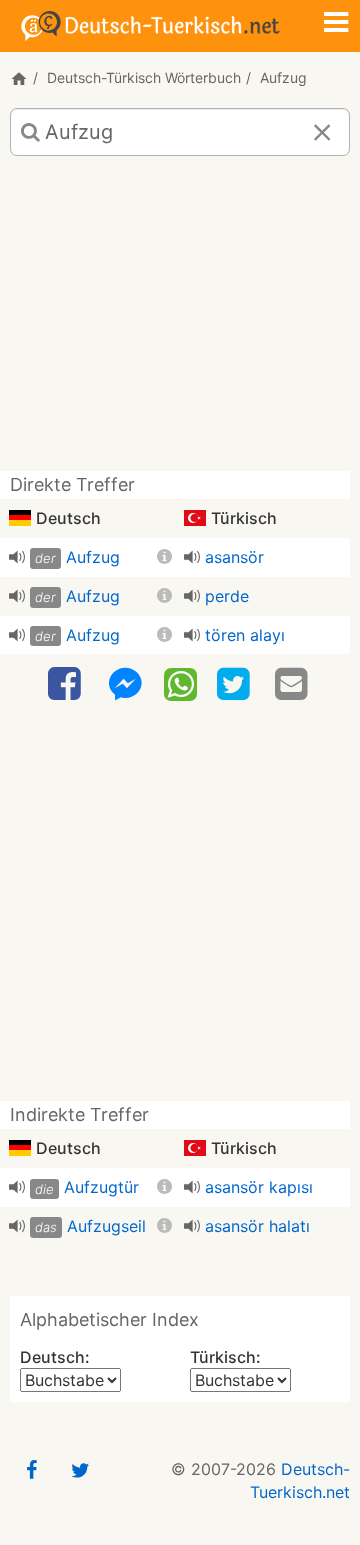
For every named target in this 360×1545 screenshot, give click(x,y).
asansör (234, 557)
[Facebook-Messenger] (125, 684)
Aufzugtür (101, 1187)
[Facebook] (67, 684)
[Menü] (336, 24)
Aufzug (93, 557)
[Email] (294, 684)
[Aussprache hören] (17, 557)
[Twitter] (236, 684)
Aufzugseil (106, 1226)
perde (227, 596)
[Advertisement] (180, 321)
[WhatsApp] (180, 683)
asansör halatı (257, 1226)
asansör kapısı (259, 1187)
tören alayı (245, 635)
